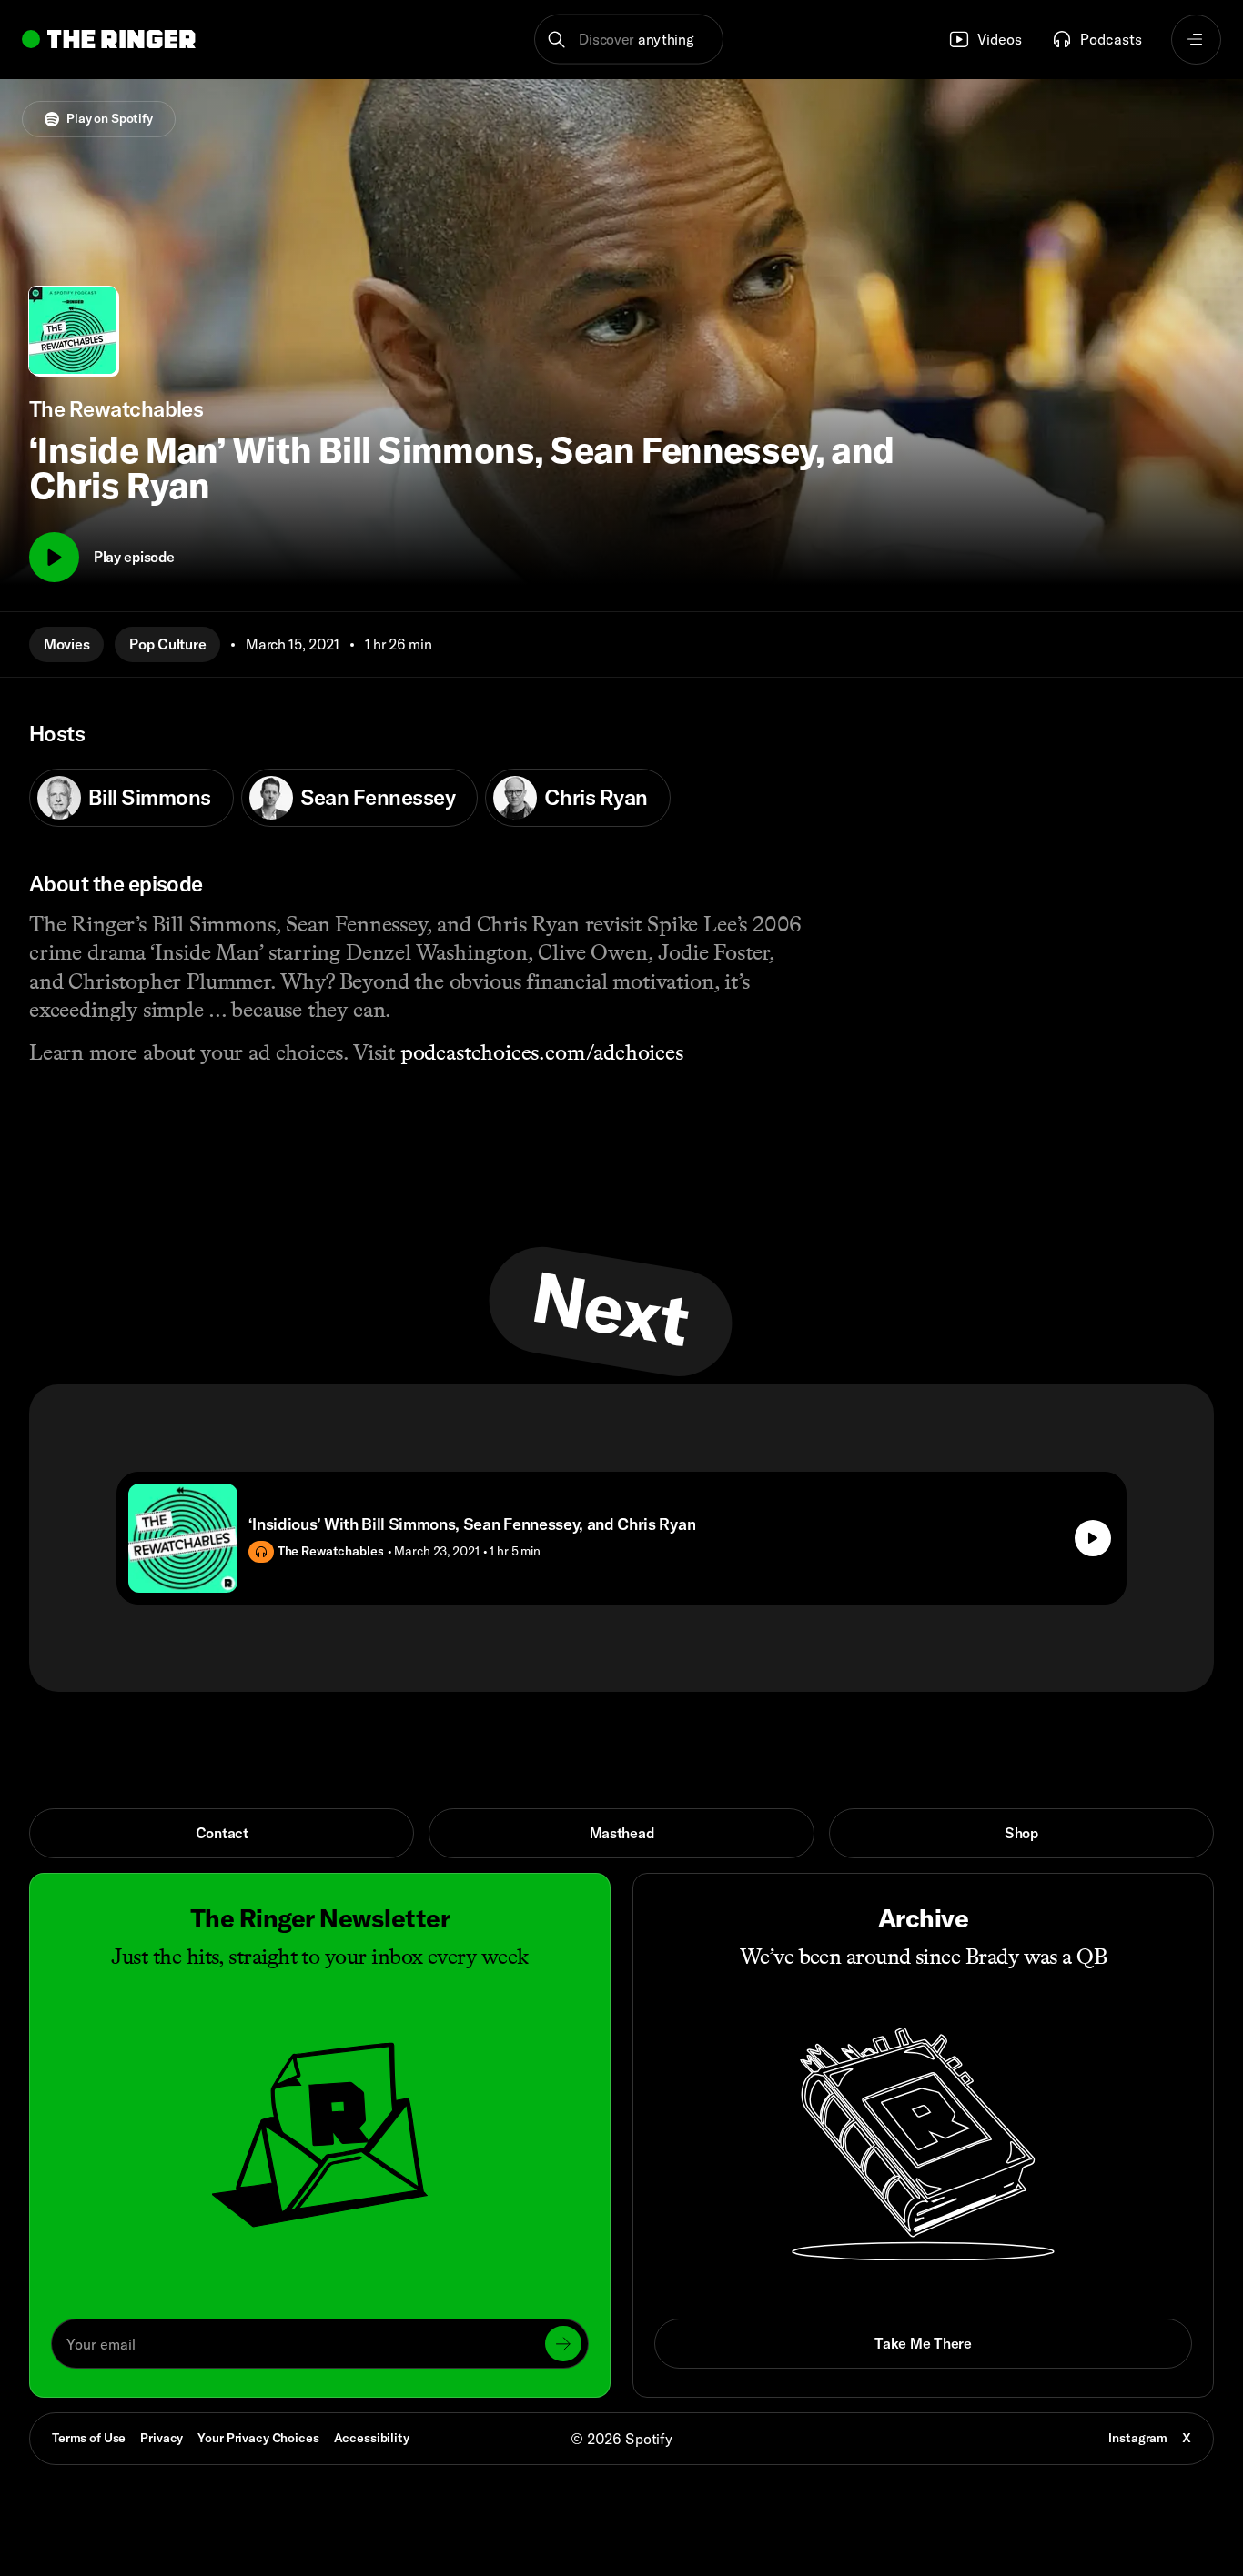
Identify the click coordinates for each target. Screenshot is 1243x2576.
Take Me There (923, 2343)
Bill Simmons (150, 797)
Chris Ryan (596, 797)
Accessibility (372, 2438)
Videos (1000, 39)
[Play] (54, 557)
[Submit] (563, 2344)
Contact (222, 1833)
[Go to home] (109, 39)
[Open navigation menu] (1196, 40)
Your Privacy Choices (258, 2439)
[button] (629, 40)
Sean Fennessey (378, 797)
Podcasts (1111, 39)
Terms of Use (89, 2438)
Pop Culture (167, 644)
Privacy (162, 2438)
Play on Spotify (110, 118)
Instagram (1138, 2438)
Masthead (622, 1833)
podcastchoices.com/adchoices (542, 1052)
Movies (66, 644)
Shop (1021, 1833)
